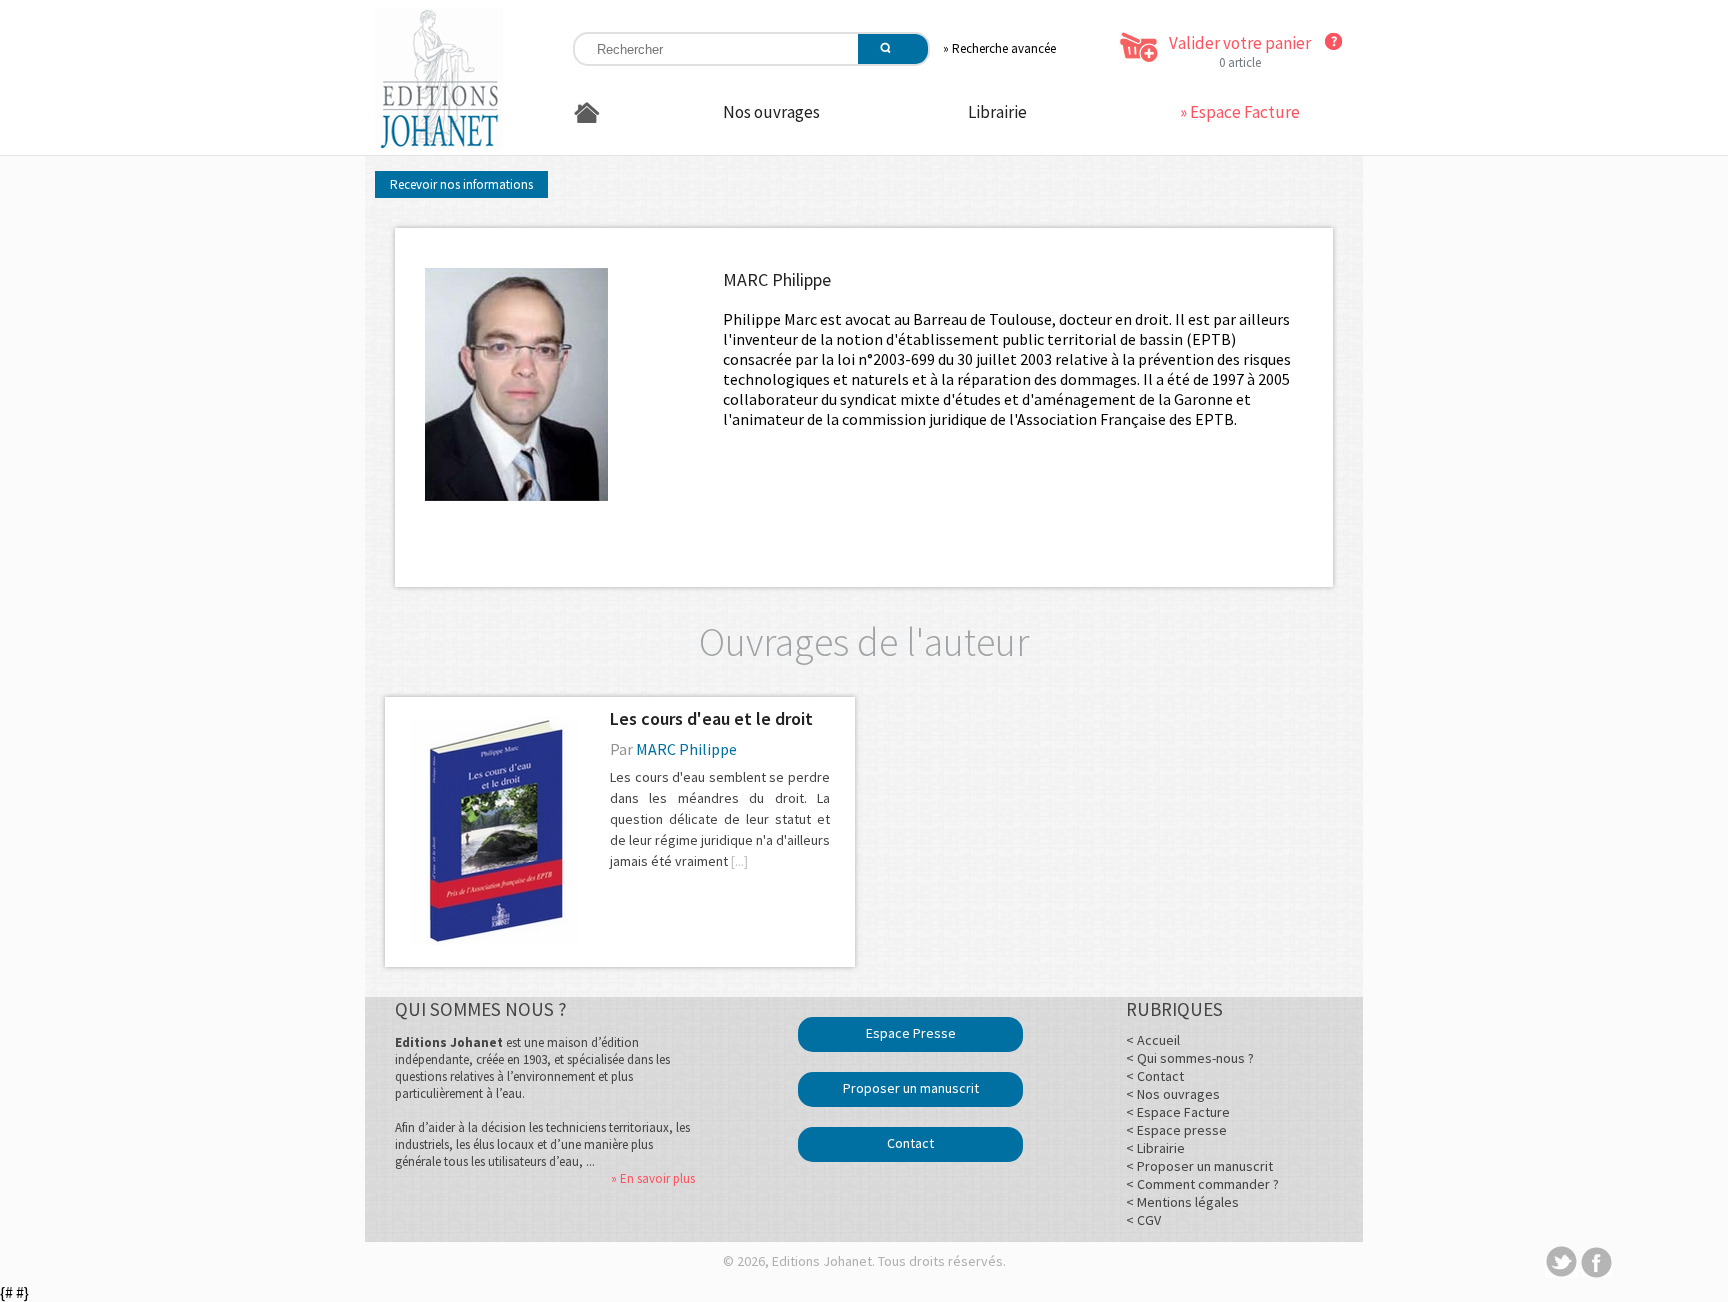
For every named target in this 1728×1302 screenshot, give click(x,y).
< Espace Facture (1178, 1112)
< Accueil (1153, 1040)
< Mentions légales (1182, 1202)
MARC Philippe (686, 749)
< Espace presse (1176, 1130)
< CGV (1143, 1220)
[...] (739, 861)
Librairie (997, 112)
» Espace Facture (1240, 112)
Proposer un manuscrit (911, 1088)
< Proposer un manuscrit (1199, 1166)
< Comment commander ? (1202, 1184)
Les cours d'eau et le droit (711, 718)
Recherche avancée (1004, 48)
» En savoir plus (653, 1178)
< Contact (1155, 1076)
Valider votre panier (1240, 43)
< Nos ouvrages (1173, 1094)
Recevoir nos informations (461, 184)
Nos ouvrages (771, 112)
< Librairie (1155, 1148)
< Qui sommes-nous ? (1190, 1058)
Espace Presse (911, 1033)
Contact (910, 1143)
